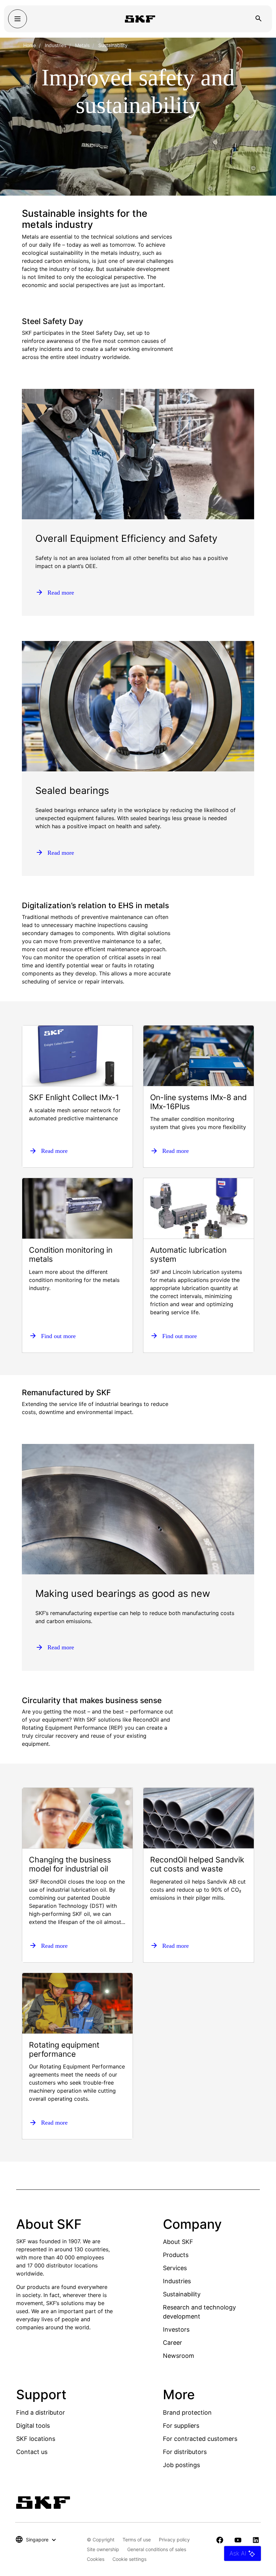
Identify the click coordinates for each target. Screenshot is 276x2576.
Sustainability (182, 2294)
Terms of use (137, 2540)
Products (176, 2255)
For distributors (185, 2452)
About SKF (178, 2242)
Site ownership (103, 2549)
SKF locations (36, 2439)
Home (30, 45)
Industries (56, 45)
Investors (176, 2329)
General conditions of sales (157, 2549)
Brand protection (187, 2412)
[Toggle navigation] (18, 19)
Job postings (181, 2465)
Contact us (32, 2452)
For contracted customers (200, 2439)
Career (172, 2343)
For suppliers (181, 2426)
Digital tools (33, 2426)
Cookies (96, 2559)
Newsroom (179, 2356)
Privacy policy (174, 2540)
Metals (82, 45)
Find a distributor (41, 2412)
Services (175, 2268)
